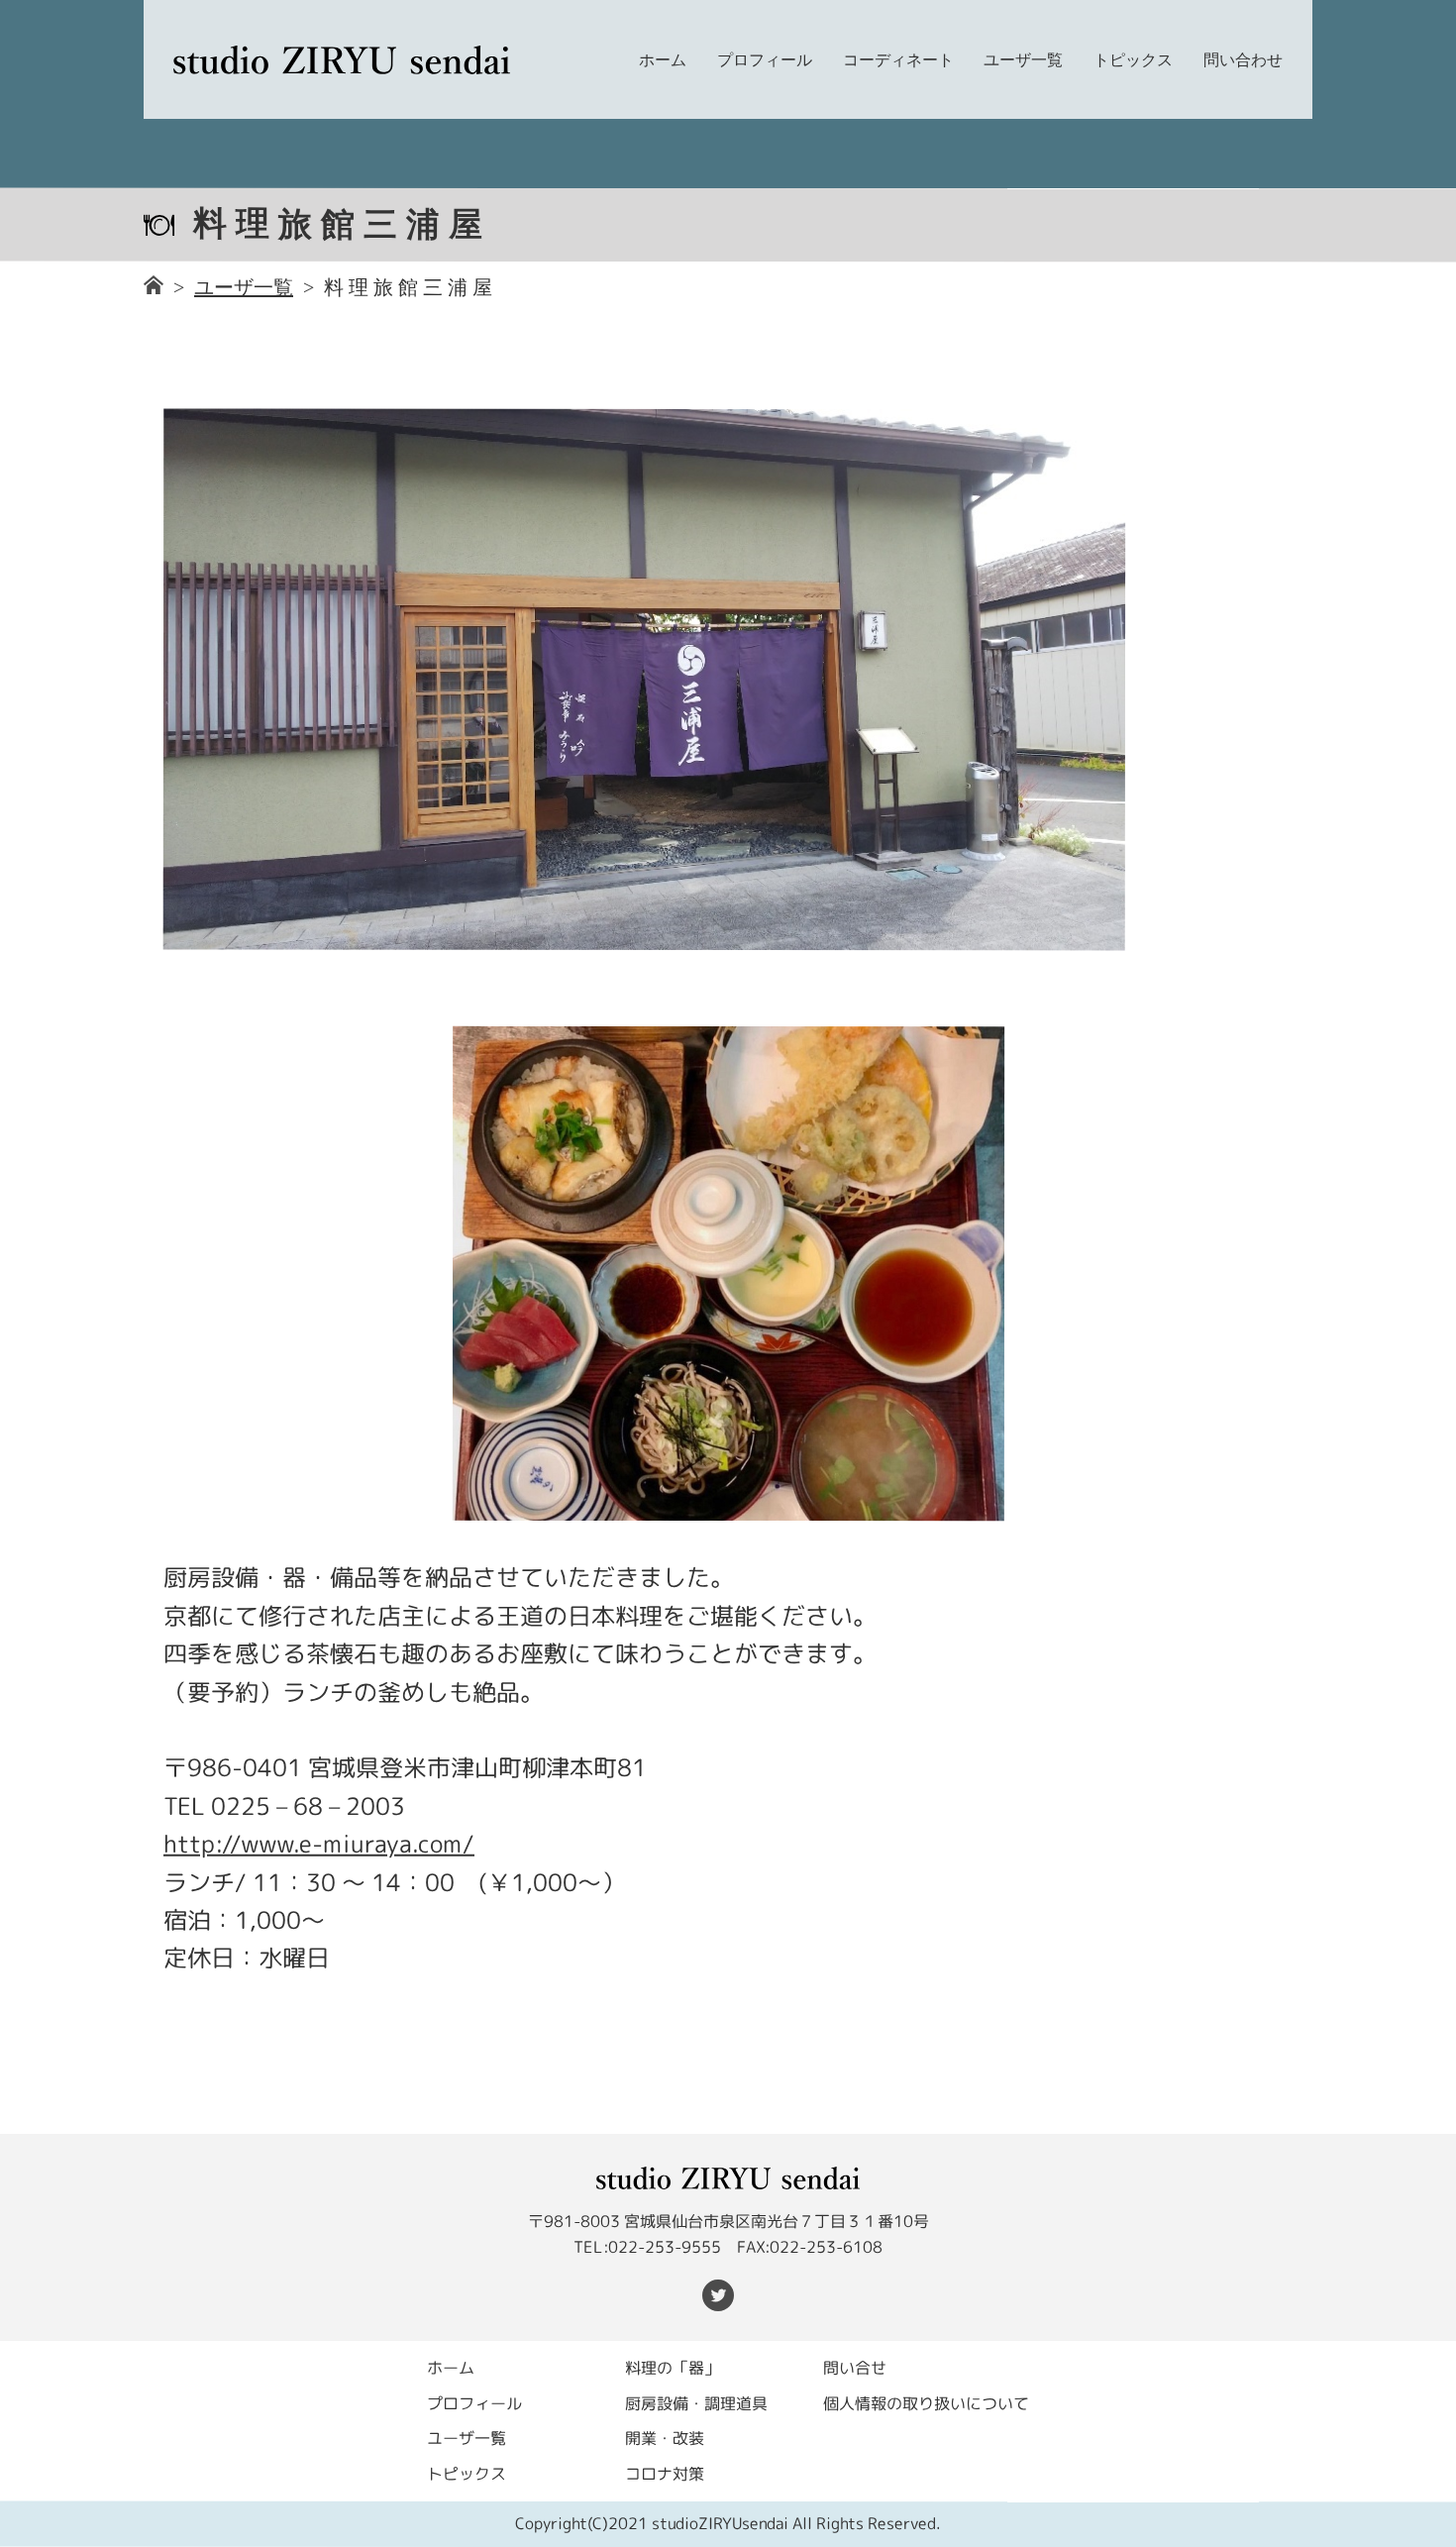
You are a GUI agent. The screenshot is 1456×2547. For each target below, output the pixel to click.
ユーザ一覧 (1023, 60)
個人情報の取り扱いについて (926, 2403)
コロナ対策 (665, 2474)
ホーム (663, 60)
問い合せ (855, 2368)
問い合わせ (1243, 60)
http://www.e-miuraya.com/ (319, 1844)
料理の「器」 (673, 2368)
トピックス (1133, 60)
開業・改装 (665, 2438)
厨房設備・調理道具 (696, 2403)
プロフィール (765, 60)
